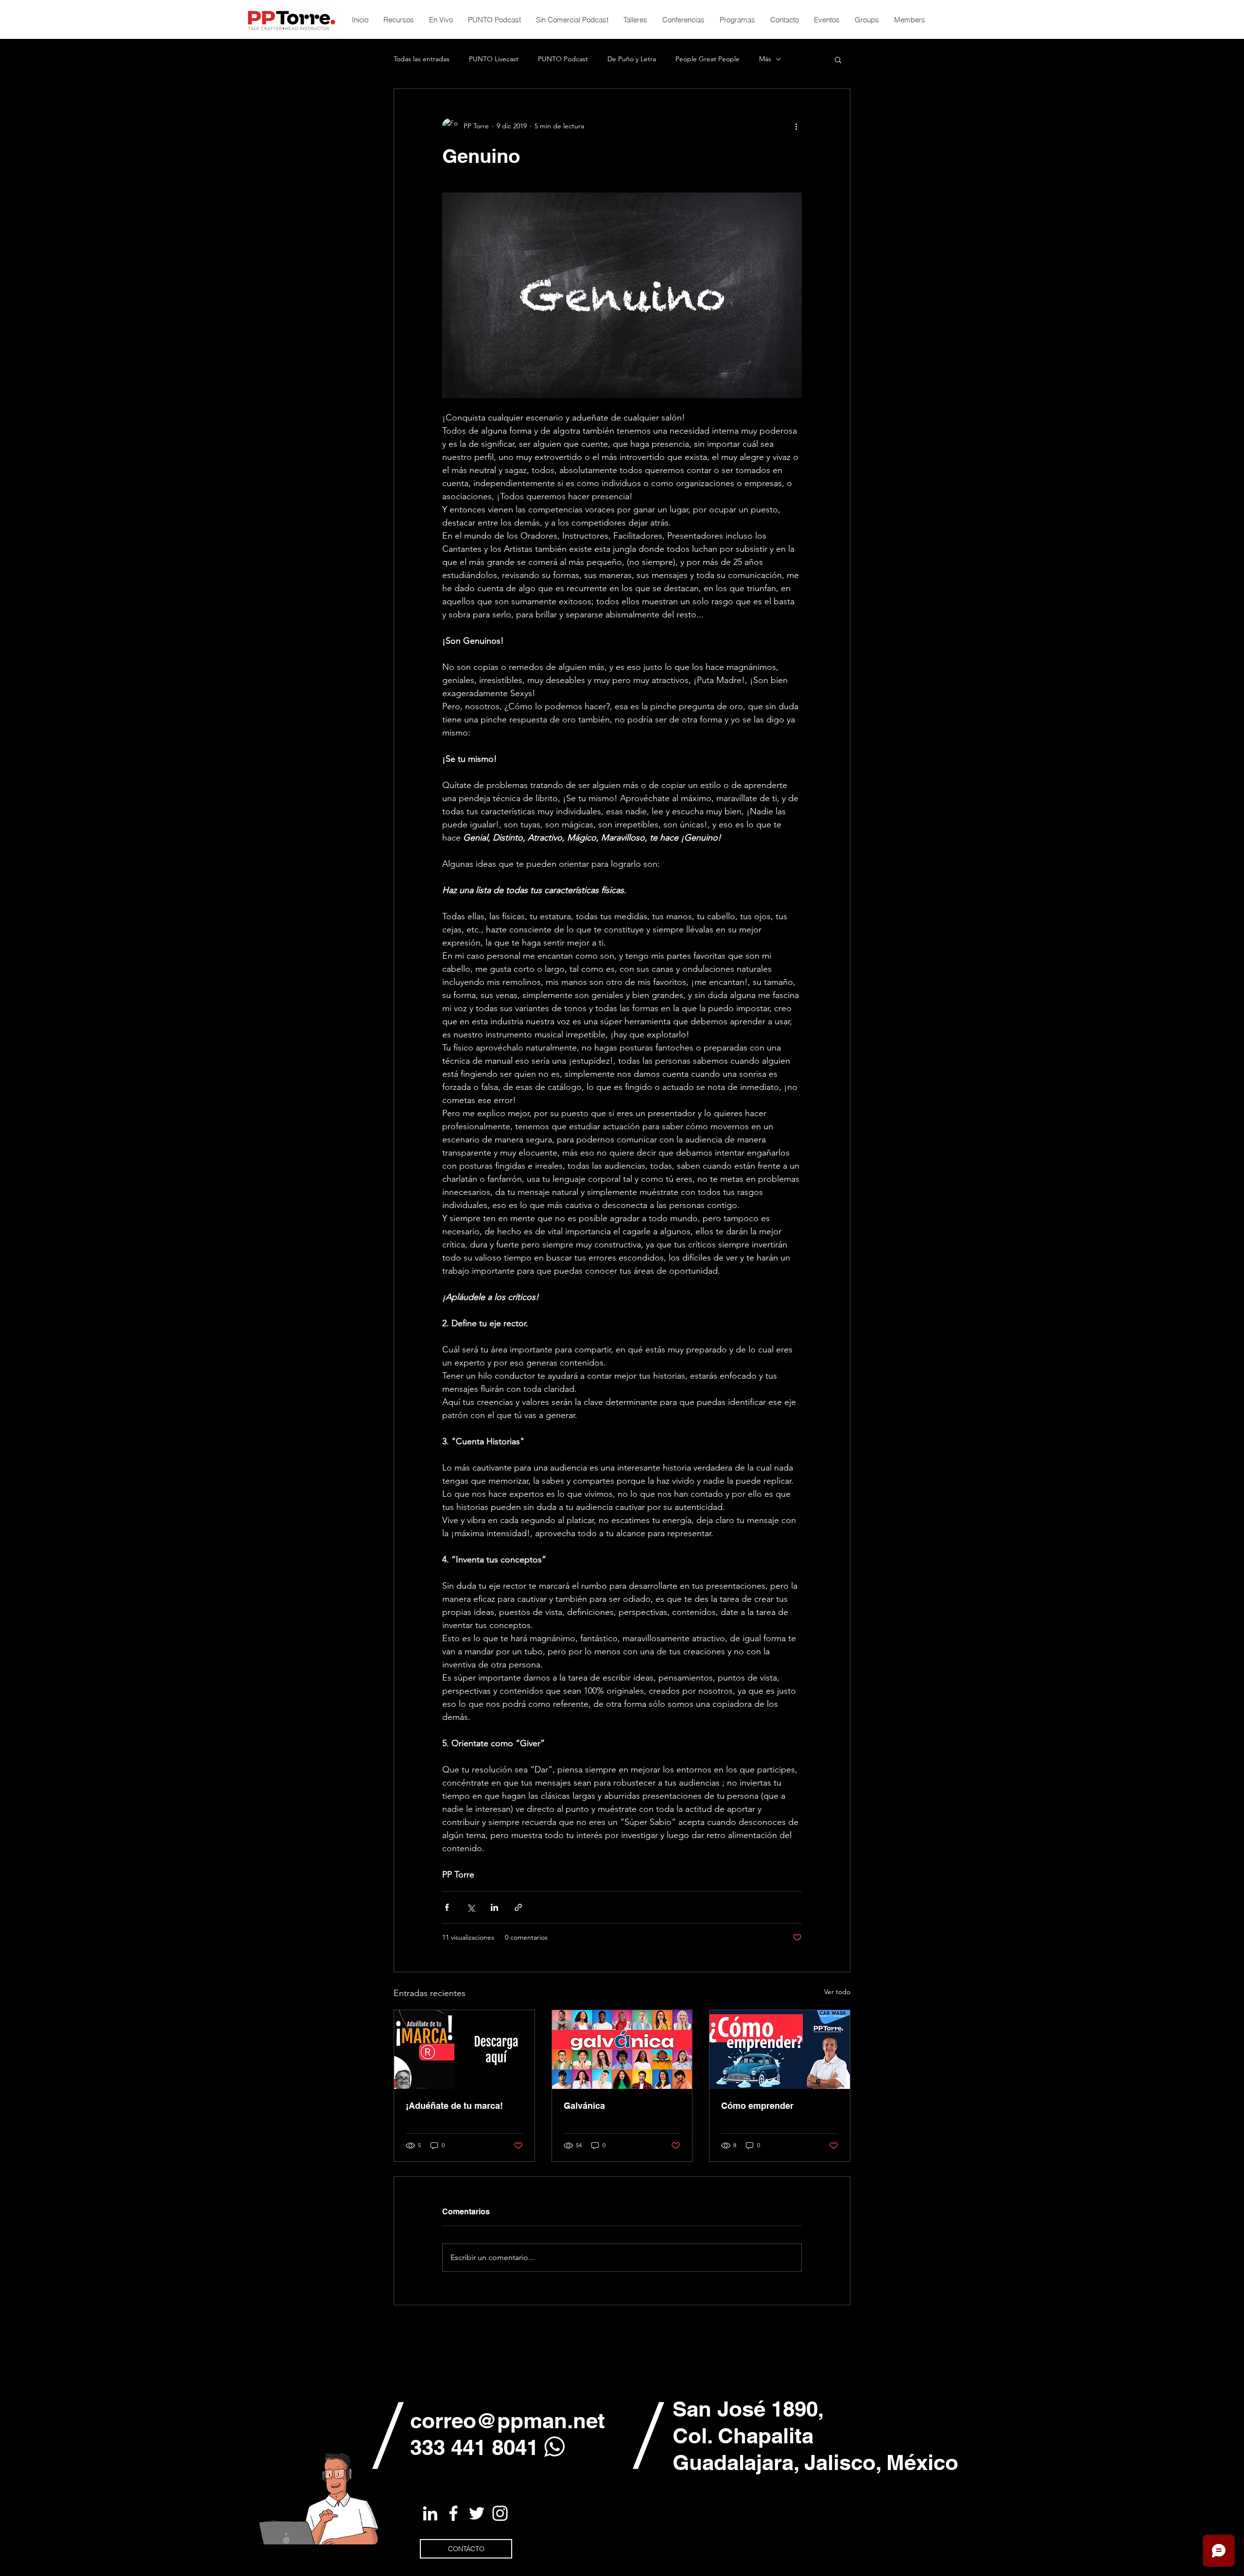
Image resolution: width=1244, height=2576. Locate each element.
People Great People (708, 59)
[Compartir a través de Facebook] (447, 1907)
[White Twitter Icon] (477, 2513)
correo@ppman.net (508, 2420)
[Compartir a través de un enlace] (518, 1907)
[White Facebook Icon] (453, 2513)
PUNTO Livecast (494, 59)
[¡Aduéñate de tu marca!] (464, 2050)
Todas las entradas (422, 59)
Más (765, 59)
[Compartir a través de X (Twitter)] (471, 1907)
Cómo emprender (757, 2106)
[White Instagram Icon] (500, 2513)
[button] (838, 59)
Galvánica (584, 2106)
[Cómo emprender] (780, 2050)
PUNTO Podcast (563, 59)
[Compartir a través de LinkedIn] (494, 1907)
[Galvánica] (622, 2050)
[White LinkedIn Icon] (430, 2513)
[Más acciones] (796, 126)
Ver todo (837, 1992)
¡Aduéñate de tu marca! (454, 2106)
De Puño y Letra (632, 59)
